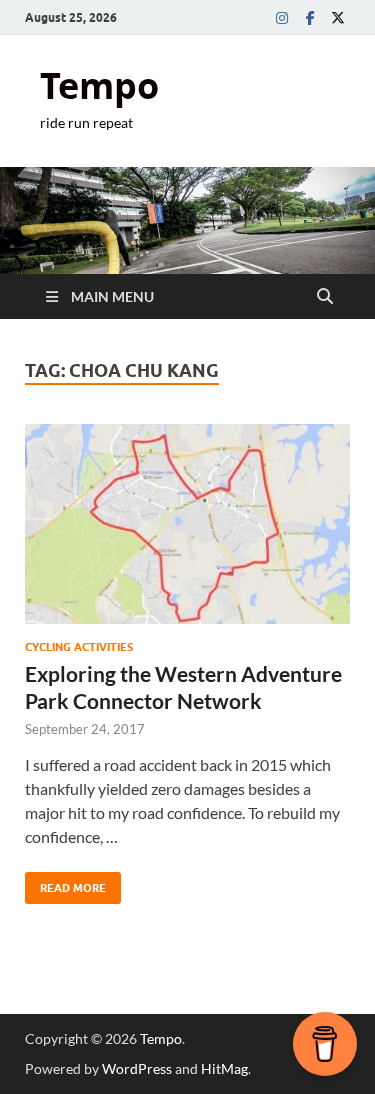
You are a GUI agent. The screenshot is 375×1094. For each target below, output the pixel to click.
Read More (65, 883)
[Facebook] (310, 17)
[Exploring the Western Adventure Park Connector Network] (187, 524)
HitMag (224, 1068)
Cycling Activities (79, 647)
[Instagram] (282, 17)
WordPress (137, 1068)
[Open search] (325, 297)
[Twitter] (338, 17)
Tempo (99, 85)
